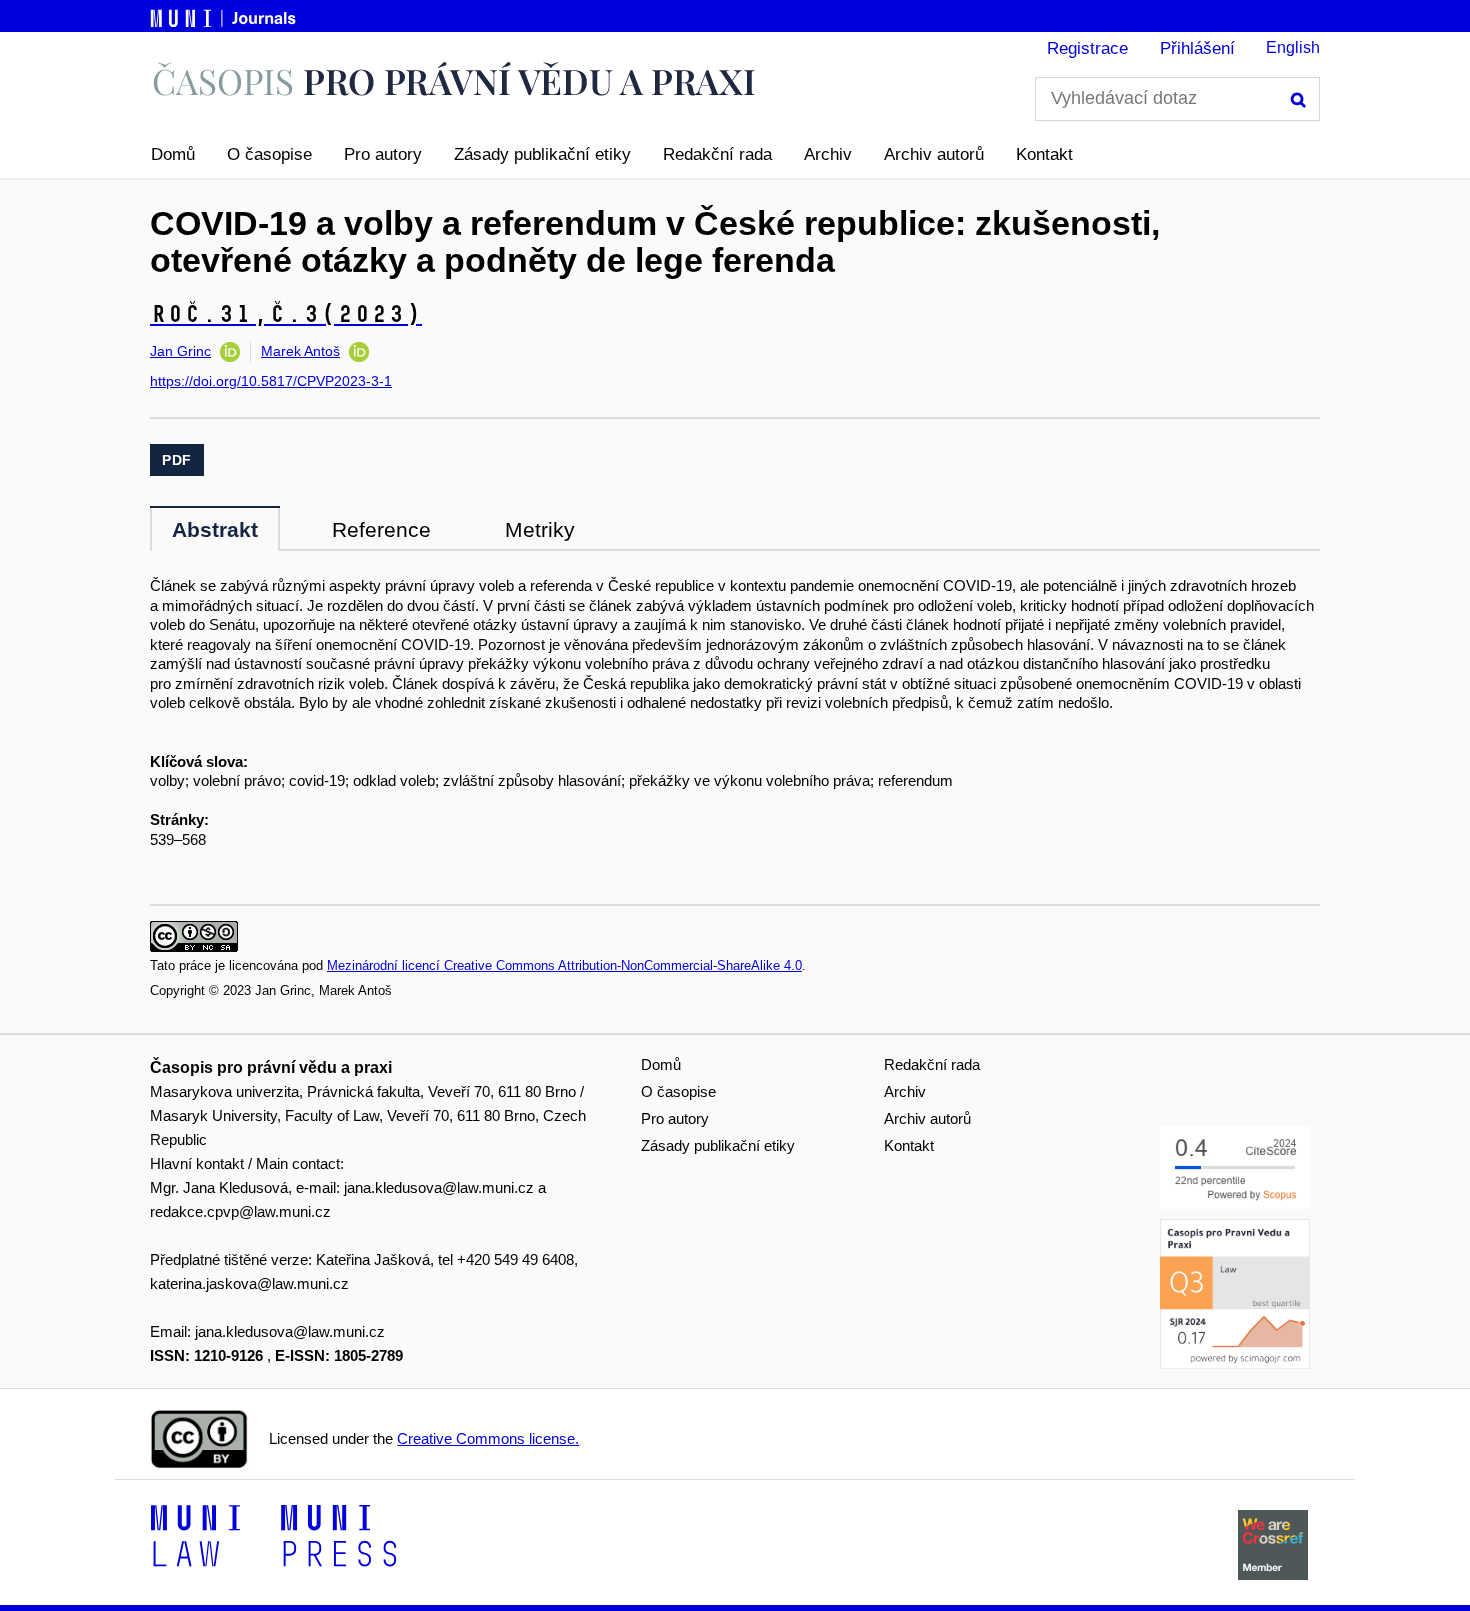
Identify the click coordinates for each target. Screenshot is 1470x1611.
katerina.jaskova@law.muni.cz (249, 1283)
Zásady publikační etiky (542, 154)
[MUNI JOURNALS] (225, 15)
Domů (173, 154)
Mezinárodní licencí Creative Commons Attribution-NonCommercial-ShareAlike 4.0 (564, 965)
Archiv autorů (934, 154)
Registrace (1087, 48)
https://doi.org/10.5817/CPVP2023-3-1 (271, 381)
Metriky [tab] (540, 529)
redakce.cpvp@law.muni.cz (240, 1211)
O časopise (269, 154)
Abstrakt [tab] (215, 529)
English (1293, 47)
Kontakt (1044, 154)
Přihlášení (1197, 48)
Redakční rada (717, 154)
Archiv (828, 154)
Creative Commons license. (488, 1438)
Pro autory (383, 154)
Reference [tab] (381, 529)
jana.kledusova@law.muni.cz (439, 1187)
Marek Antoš (300, 351)
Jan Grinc (180, 351)
